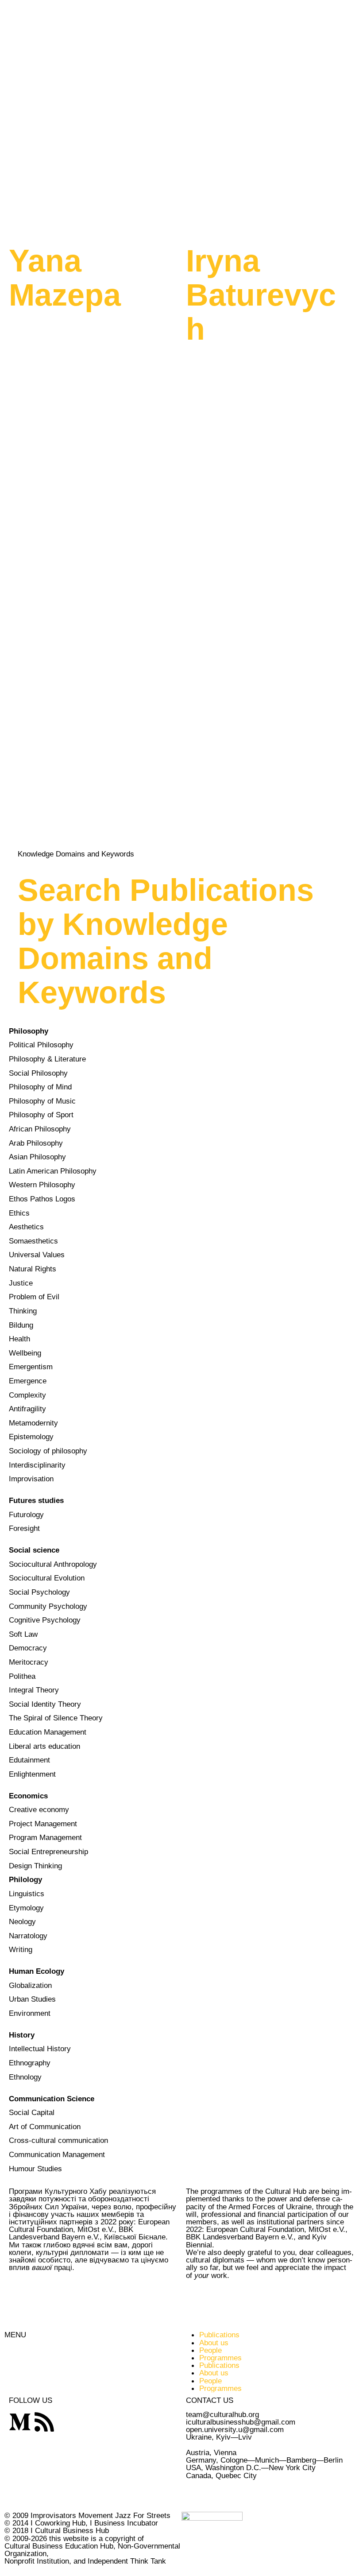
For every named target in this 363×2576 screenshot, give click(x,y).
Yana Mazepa (65, 278)
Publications (219, 2335)
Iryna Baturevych (261, 295)
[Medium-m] (20, 2422)
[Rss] (44, 2422)
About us (214, 2343)
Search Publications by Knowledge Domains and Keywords (166, 941)
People (210, 2350)
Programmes (220, 2358)
